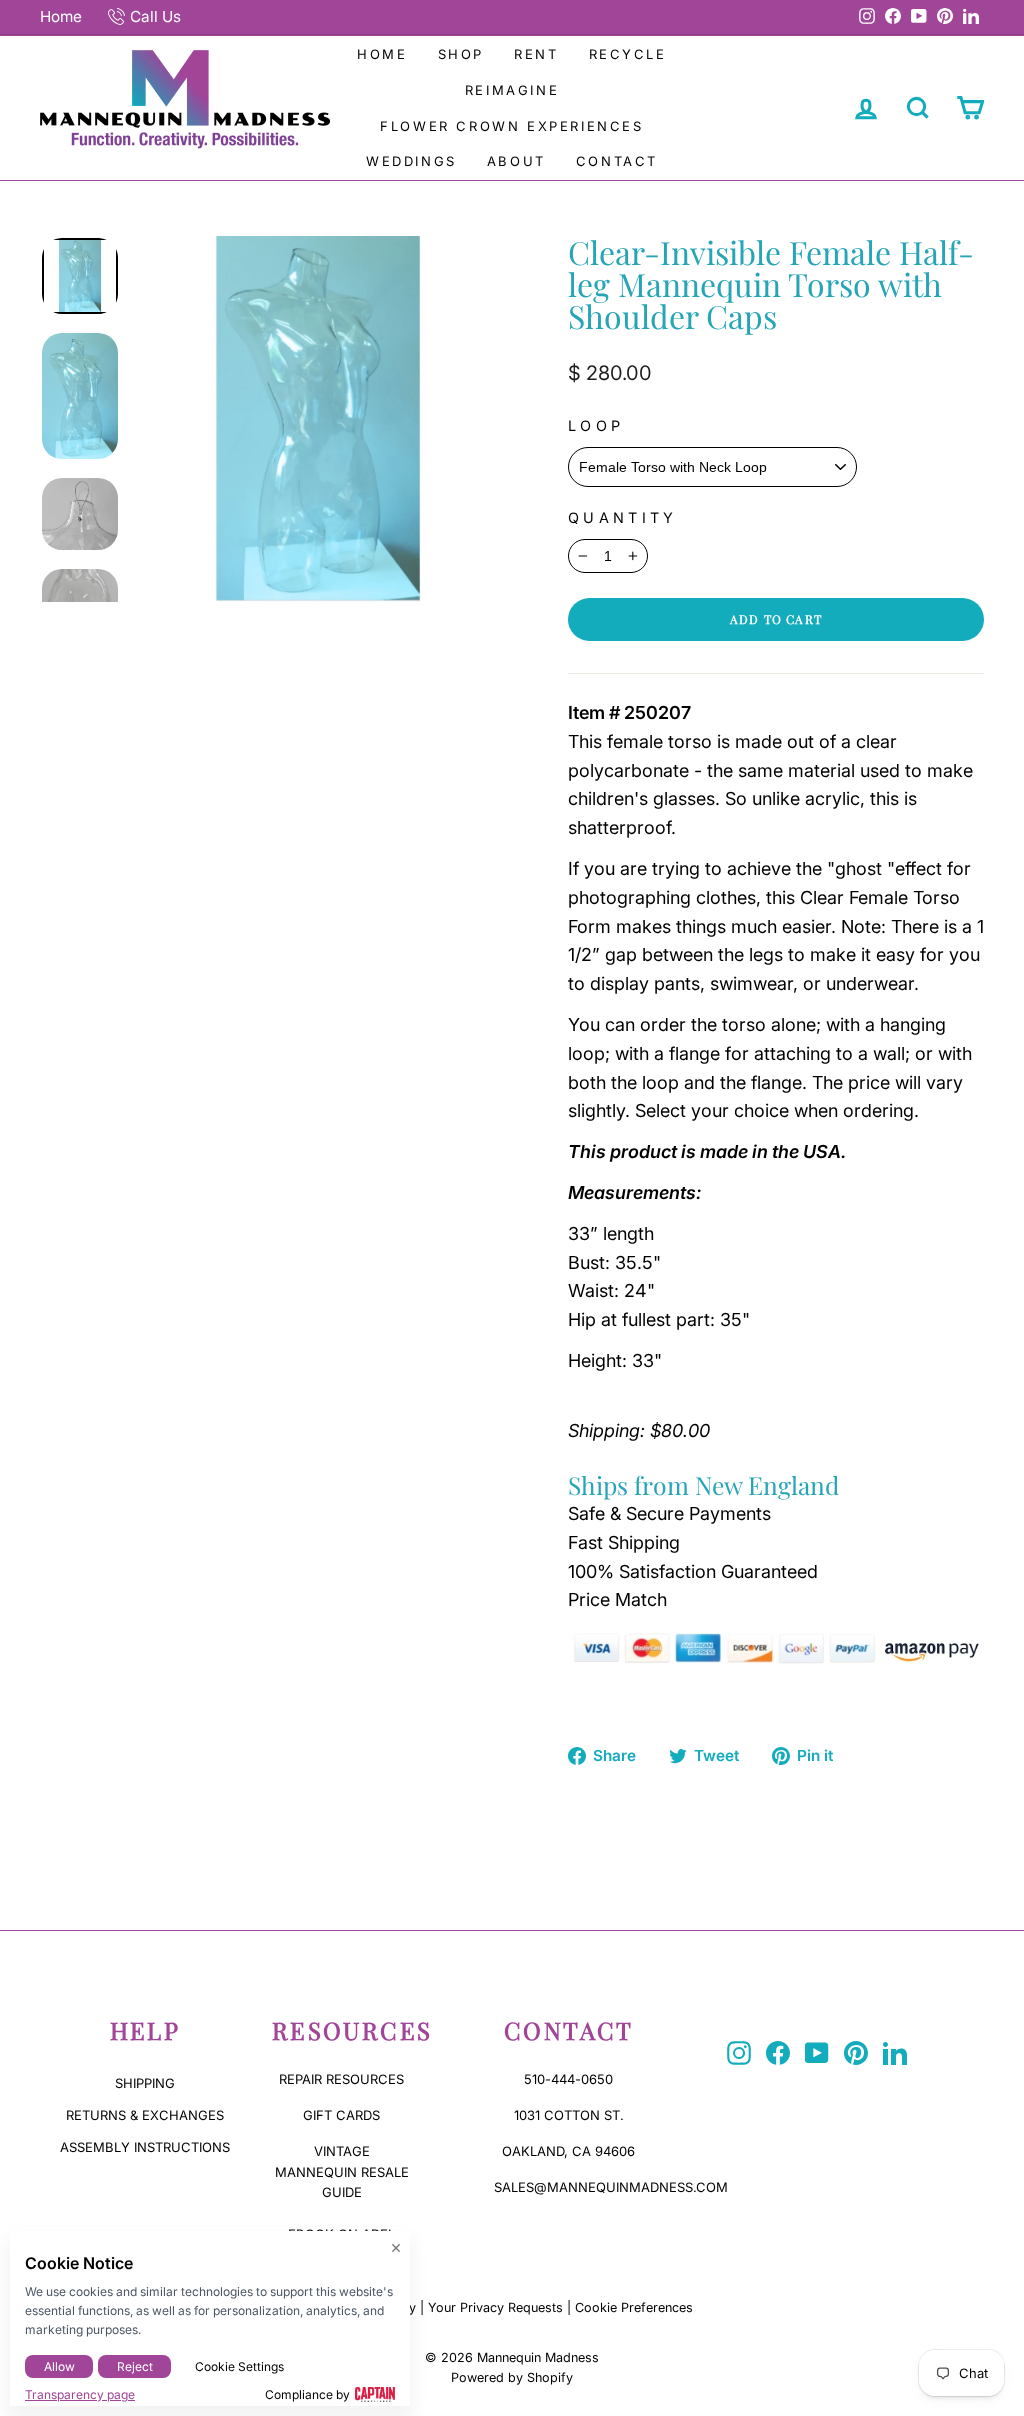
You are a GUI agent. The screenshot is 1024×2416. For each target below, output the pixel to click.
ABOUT (516, 161)
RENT (536, 54)
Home (61, 16)
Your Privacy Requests (495, 2307)
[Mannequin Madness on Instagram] (739, 2053)
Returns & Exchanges (145, 2115)
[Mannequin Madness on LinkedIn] (895, 2053)
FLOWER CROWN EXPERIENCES (511, 126)
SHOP (461, 54)
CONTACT (617, 161)
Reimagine (512, 90)
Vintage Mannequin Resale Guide (342, 2172)
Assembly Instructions (145, 2147)
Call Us (155, 16)
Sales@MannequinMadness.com (611, 2187)
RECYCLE (628, 54)
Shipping (145, 2083)
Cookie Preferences (634, 2307)
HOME (382, 54)
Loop (596, 425)
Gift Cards (341, 2115)
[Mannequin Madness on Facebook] (778, 2053)
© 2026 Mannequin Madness (512, 2357)
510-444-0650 (568, 2079)
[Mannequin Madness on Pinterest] (856, 2053)
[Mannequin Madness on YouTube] (817, 2053)
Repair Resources (341, 2079)
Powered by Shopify (512, 2377)
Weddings (411, 161)
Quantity (623, 517)
